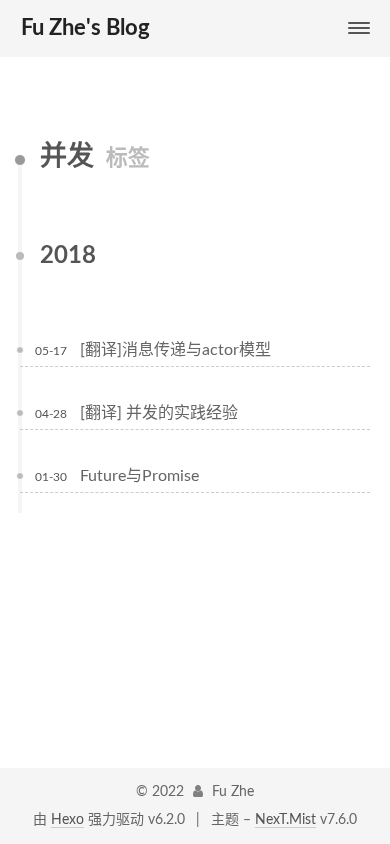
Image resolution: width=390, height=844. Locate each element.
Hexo (67, 820)
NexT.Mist (285, 820)
